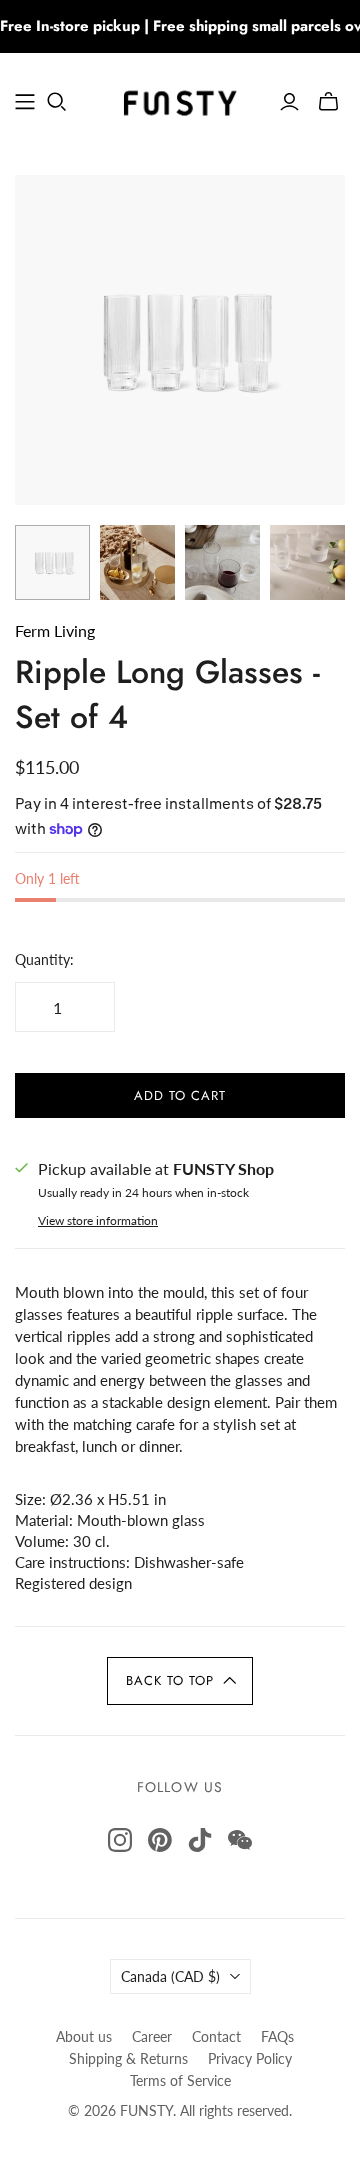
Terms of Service (180, 2080)
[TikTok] (200, 1840)
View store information (98, 1220)
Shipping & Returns (128, 2058)
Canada (170, 1976)
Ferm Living (55, 630)
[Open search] (57, 102)
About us (84, 2036)
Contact (216, 2036)
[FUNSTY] (180, 99)
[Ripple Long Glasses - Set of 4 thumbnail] (52, 562)
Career (152, 2036)
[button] (180, 1681)
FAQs (277, 2036)
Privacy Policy (250, 2058)
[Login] (289, 102)
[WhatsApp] (240, 1840)
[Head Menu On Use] (25, 102)
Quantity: (44, 959)
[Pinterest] (160, 1840)
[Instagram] (120, 1840)
